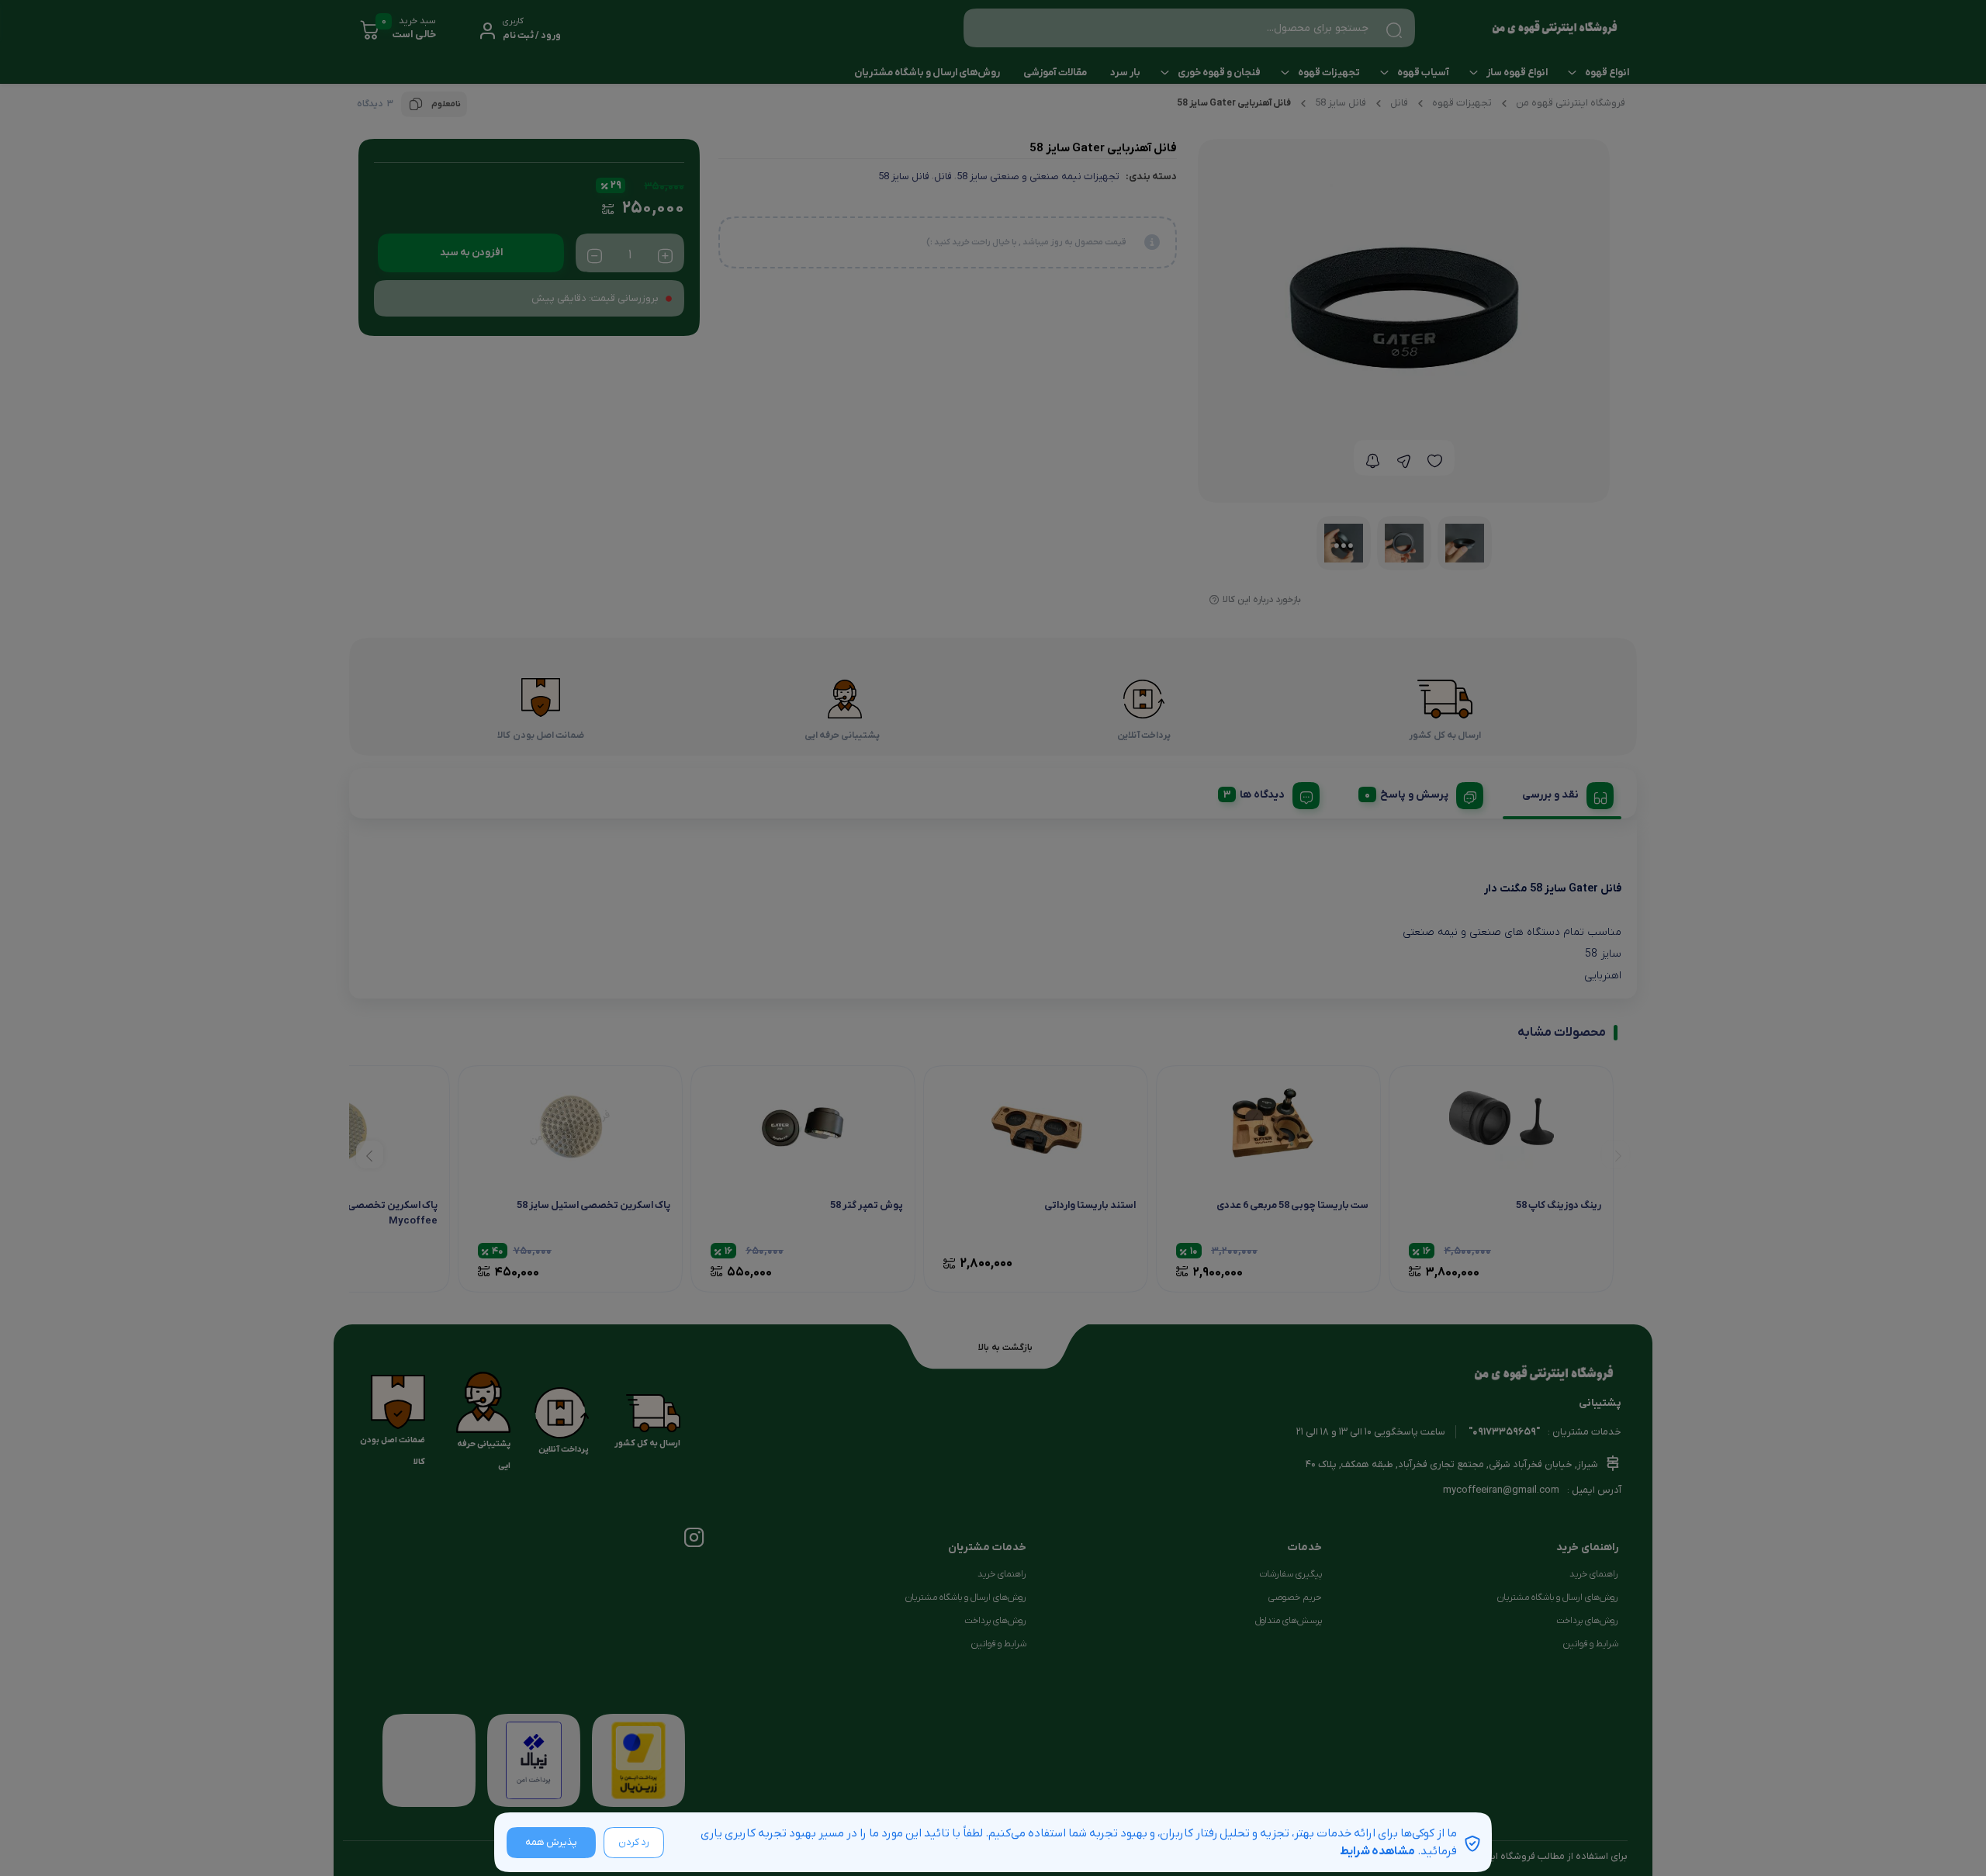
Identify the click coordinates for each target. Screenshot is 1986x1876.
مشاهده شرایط (1377, 1851)
